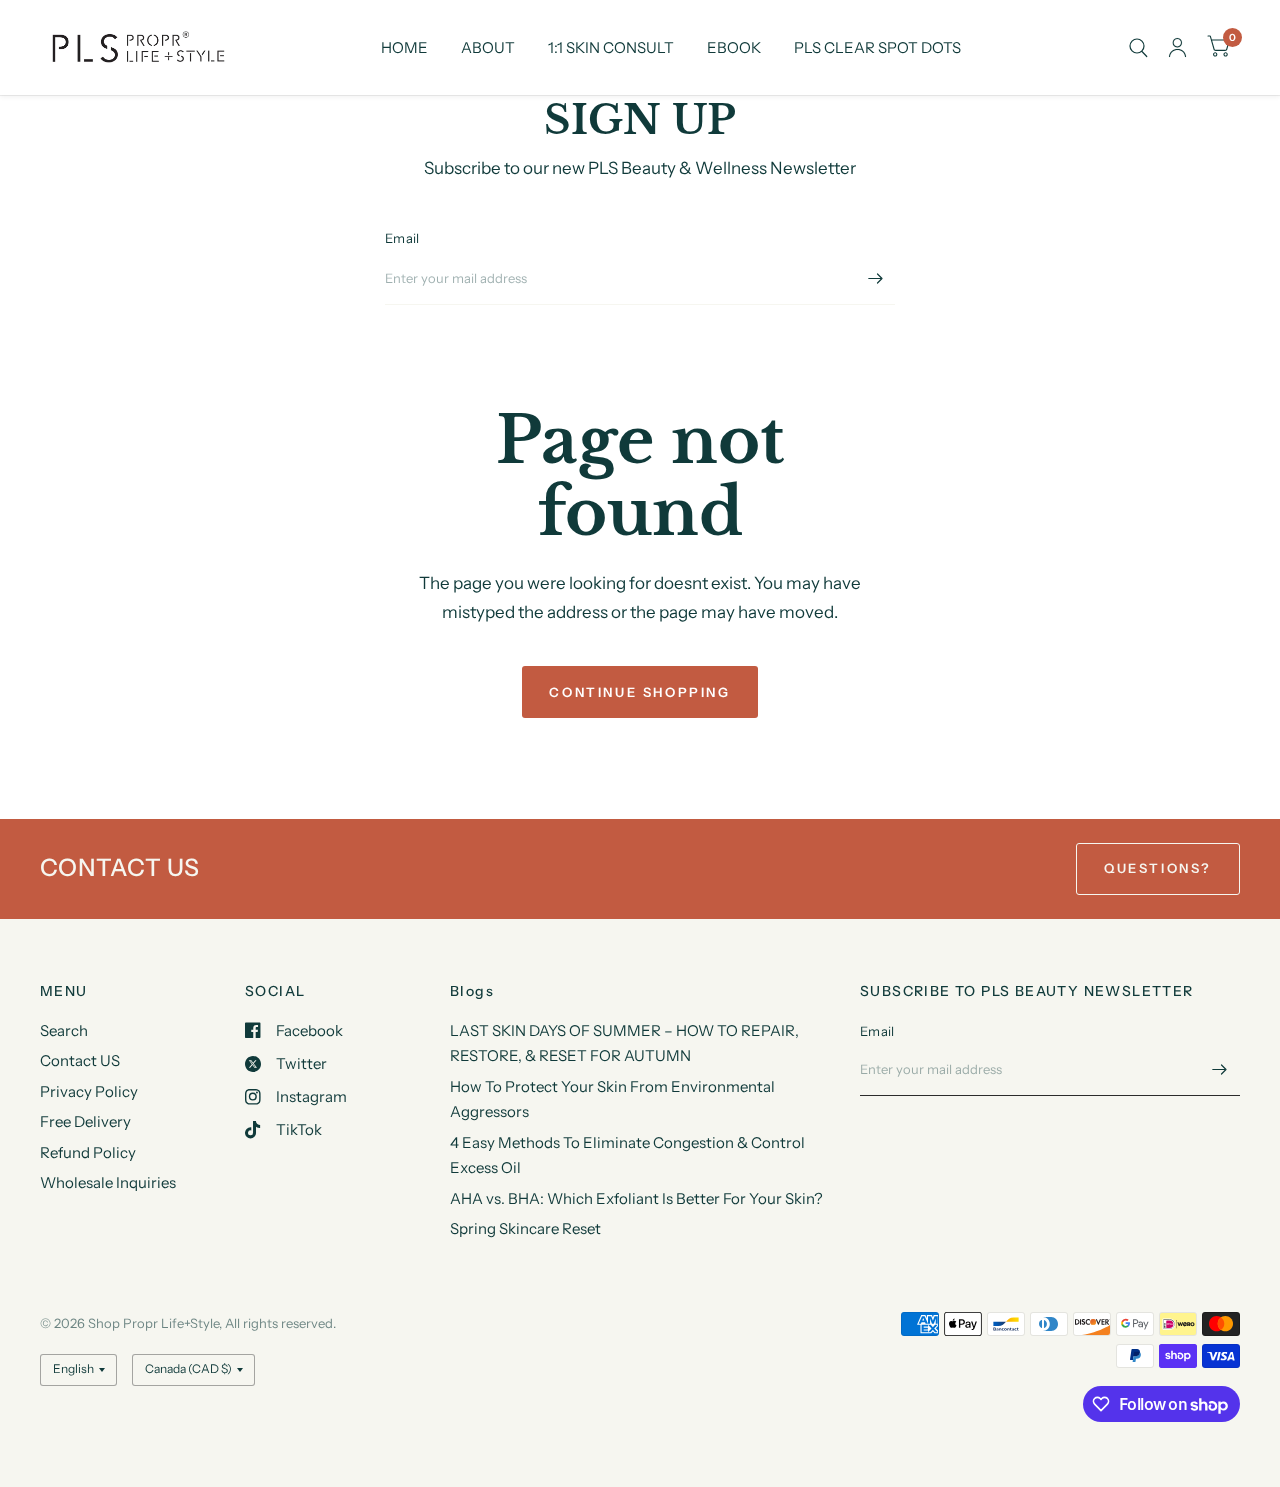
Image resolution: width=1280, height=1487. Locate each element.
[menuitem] (404, 48)
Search (64, 1030)
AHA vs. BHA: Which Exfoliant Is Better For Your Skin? (636, 1198)
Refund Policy (88, 1152)
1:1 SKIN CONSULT (611, 47)
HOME (404, 47)
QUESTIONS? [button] (1158, 868)
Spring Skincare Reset (525, 1228)
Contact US (80, 1060)
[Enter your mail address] (875, 279)
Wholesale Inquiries (108, 1182)
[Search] (1138, 47)
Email (402, 238)
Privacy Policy (89, 1091)
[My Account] (1177, 47)
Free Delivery (85, 1121)
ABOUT (488, 47)
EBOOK (734, 47)
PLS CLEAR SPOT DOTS (877, 47)
